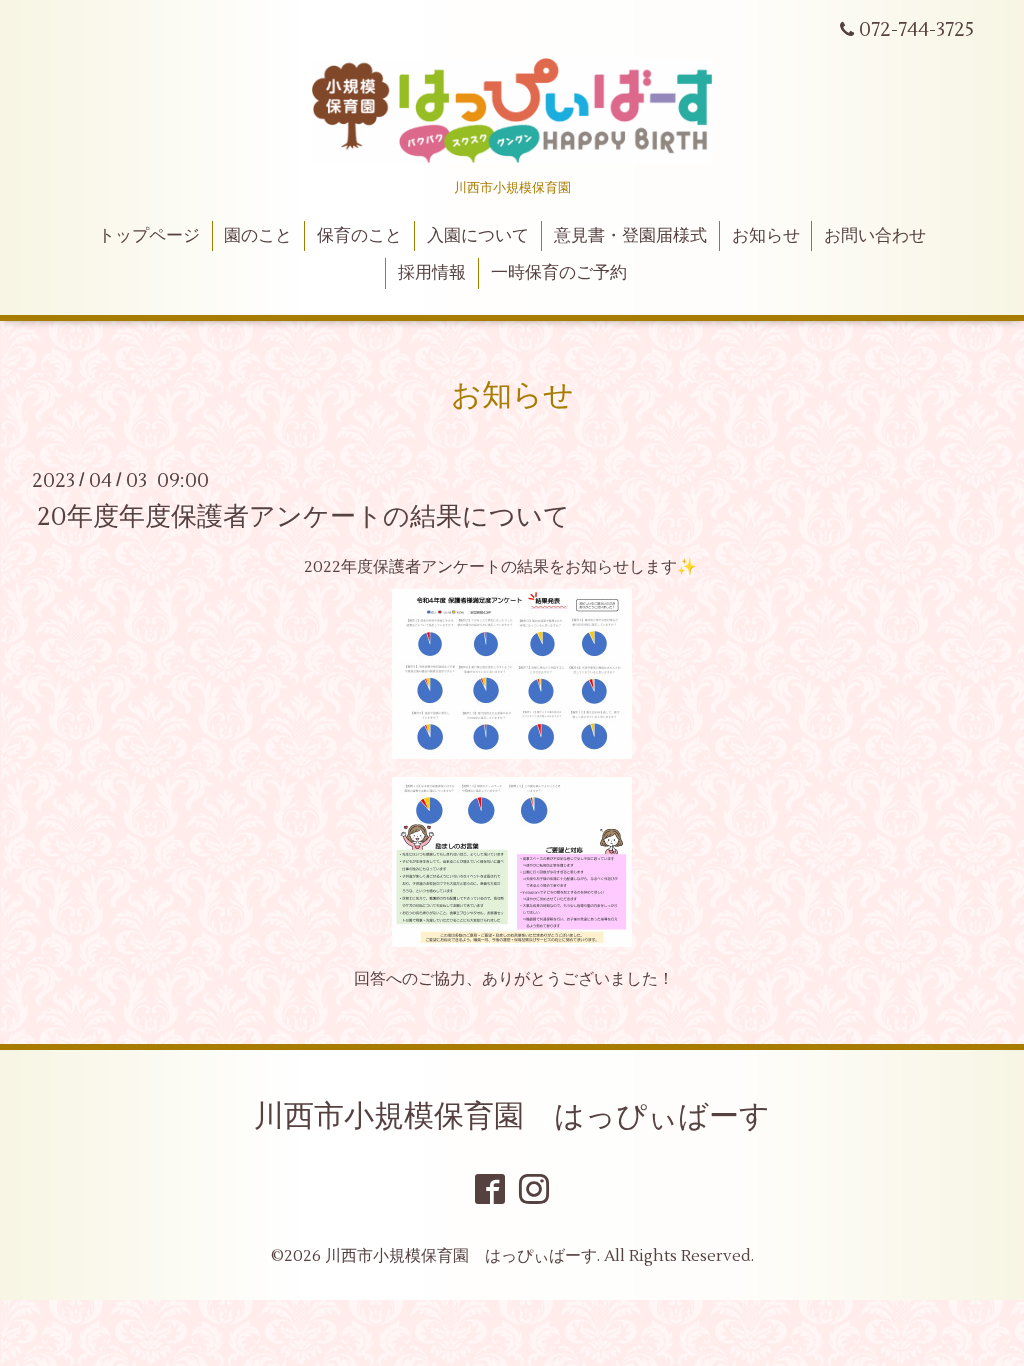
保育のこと (359, 236)
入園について (478, 236)
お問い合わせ (875, 236)
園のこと (258, 236)
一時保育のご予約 (559, 273)
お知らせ (766, 236)
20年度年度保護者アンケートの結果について (303, 516)
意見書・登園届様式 (630, 236)
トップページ (149, 236)
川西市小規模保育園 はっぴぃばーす (512, 1116)
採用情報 (432, 273)
